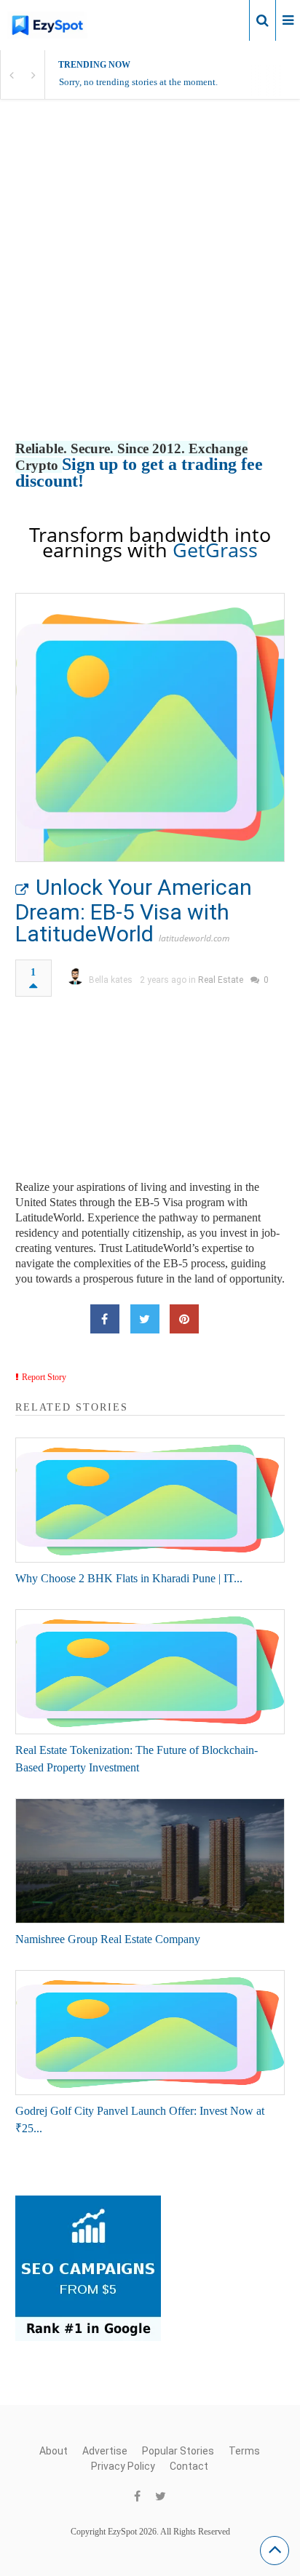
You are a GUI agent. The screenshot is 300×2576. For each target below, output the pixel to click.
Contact (189, 2466)
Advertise (105, 2451)
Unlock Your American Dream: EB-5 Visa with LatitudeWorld (134, 910)
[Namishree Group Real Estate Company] (150, 1861)
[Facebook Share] (105, 1319)
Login (226, 20)
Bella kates (111, 980)
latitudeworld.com (194, 938)
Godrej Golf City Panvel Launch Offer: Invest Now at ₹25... (140, 2120)
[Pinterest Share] (184, 1319)
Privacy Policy (123, 2466)
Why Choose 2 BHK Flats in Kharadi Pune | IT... (129, 1578)
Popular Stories (178, 2451)
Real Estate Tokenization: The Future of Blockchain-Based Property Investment (137, 1759)
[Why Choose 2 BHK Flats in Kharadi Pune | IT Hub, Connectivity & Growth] (150, 1500)
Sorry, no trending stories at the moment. (138, 82)
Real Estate (221, 980)
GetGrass (215, 550)
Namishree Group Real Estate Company (108, 1939)
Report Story (44, 1377)
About (54, 2451)
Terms (244, 2451)
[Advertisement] (150, 285)
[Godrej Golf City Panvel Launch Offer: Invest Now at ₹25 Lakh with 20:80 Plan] (150, 2033)
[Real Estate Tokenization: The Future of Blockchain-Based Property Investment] (150, 1672)
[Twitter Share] (145, 1319)
